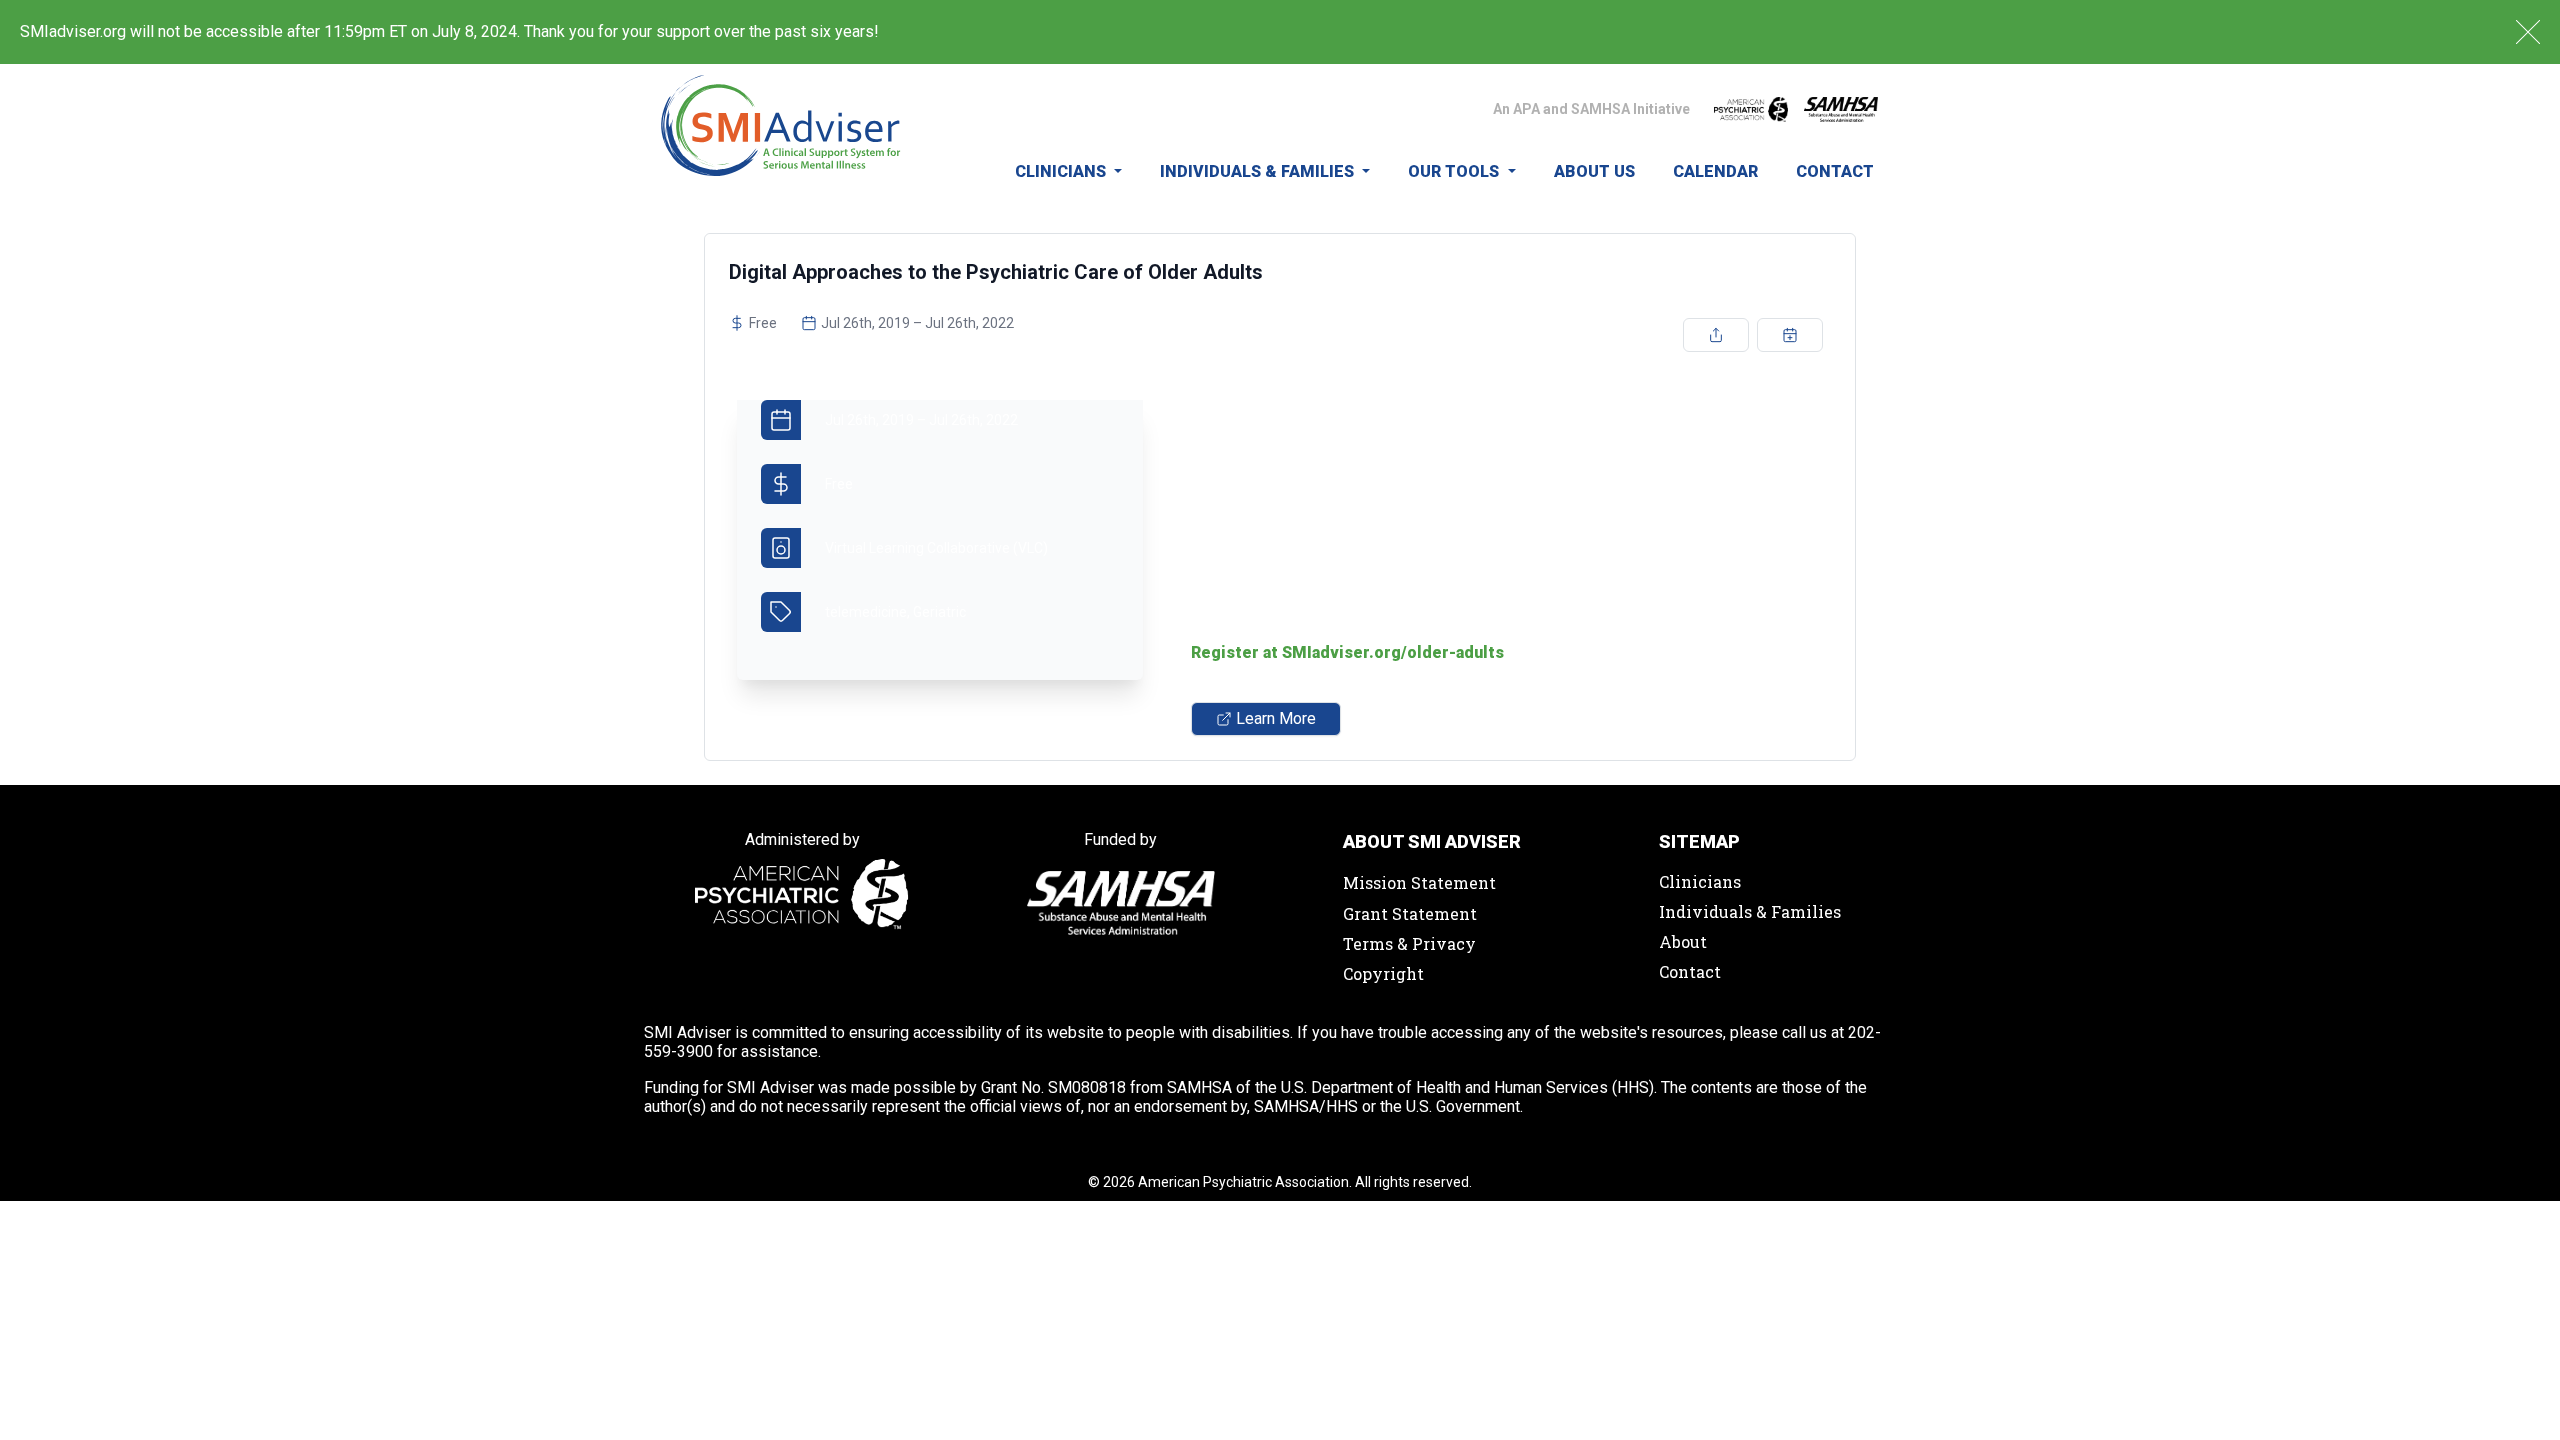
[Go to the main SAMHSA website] (1841, 109)
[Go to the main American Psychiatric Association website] (1751, 109)
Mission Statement (1419, 882)
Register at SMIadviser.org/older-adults (1347, 652)
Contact (1835, 171)
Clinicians (1062, 171)
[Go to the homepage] (781, 136)
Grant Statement (1410, 913)
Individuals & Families (1259, 171)
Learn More (1276, 718)
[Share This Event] (1716, 335)
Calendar (1715, 171)
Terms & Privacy (1409, 943)
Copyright (1383, 973)
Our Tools (1455, 171)
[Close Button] (2528, 32)
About (1683, 941)
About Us (1594, 171)
